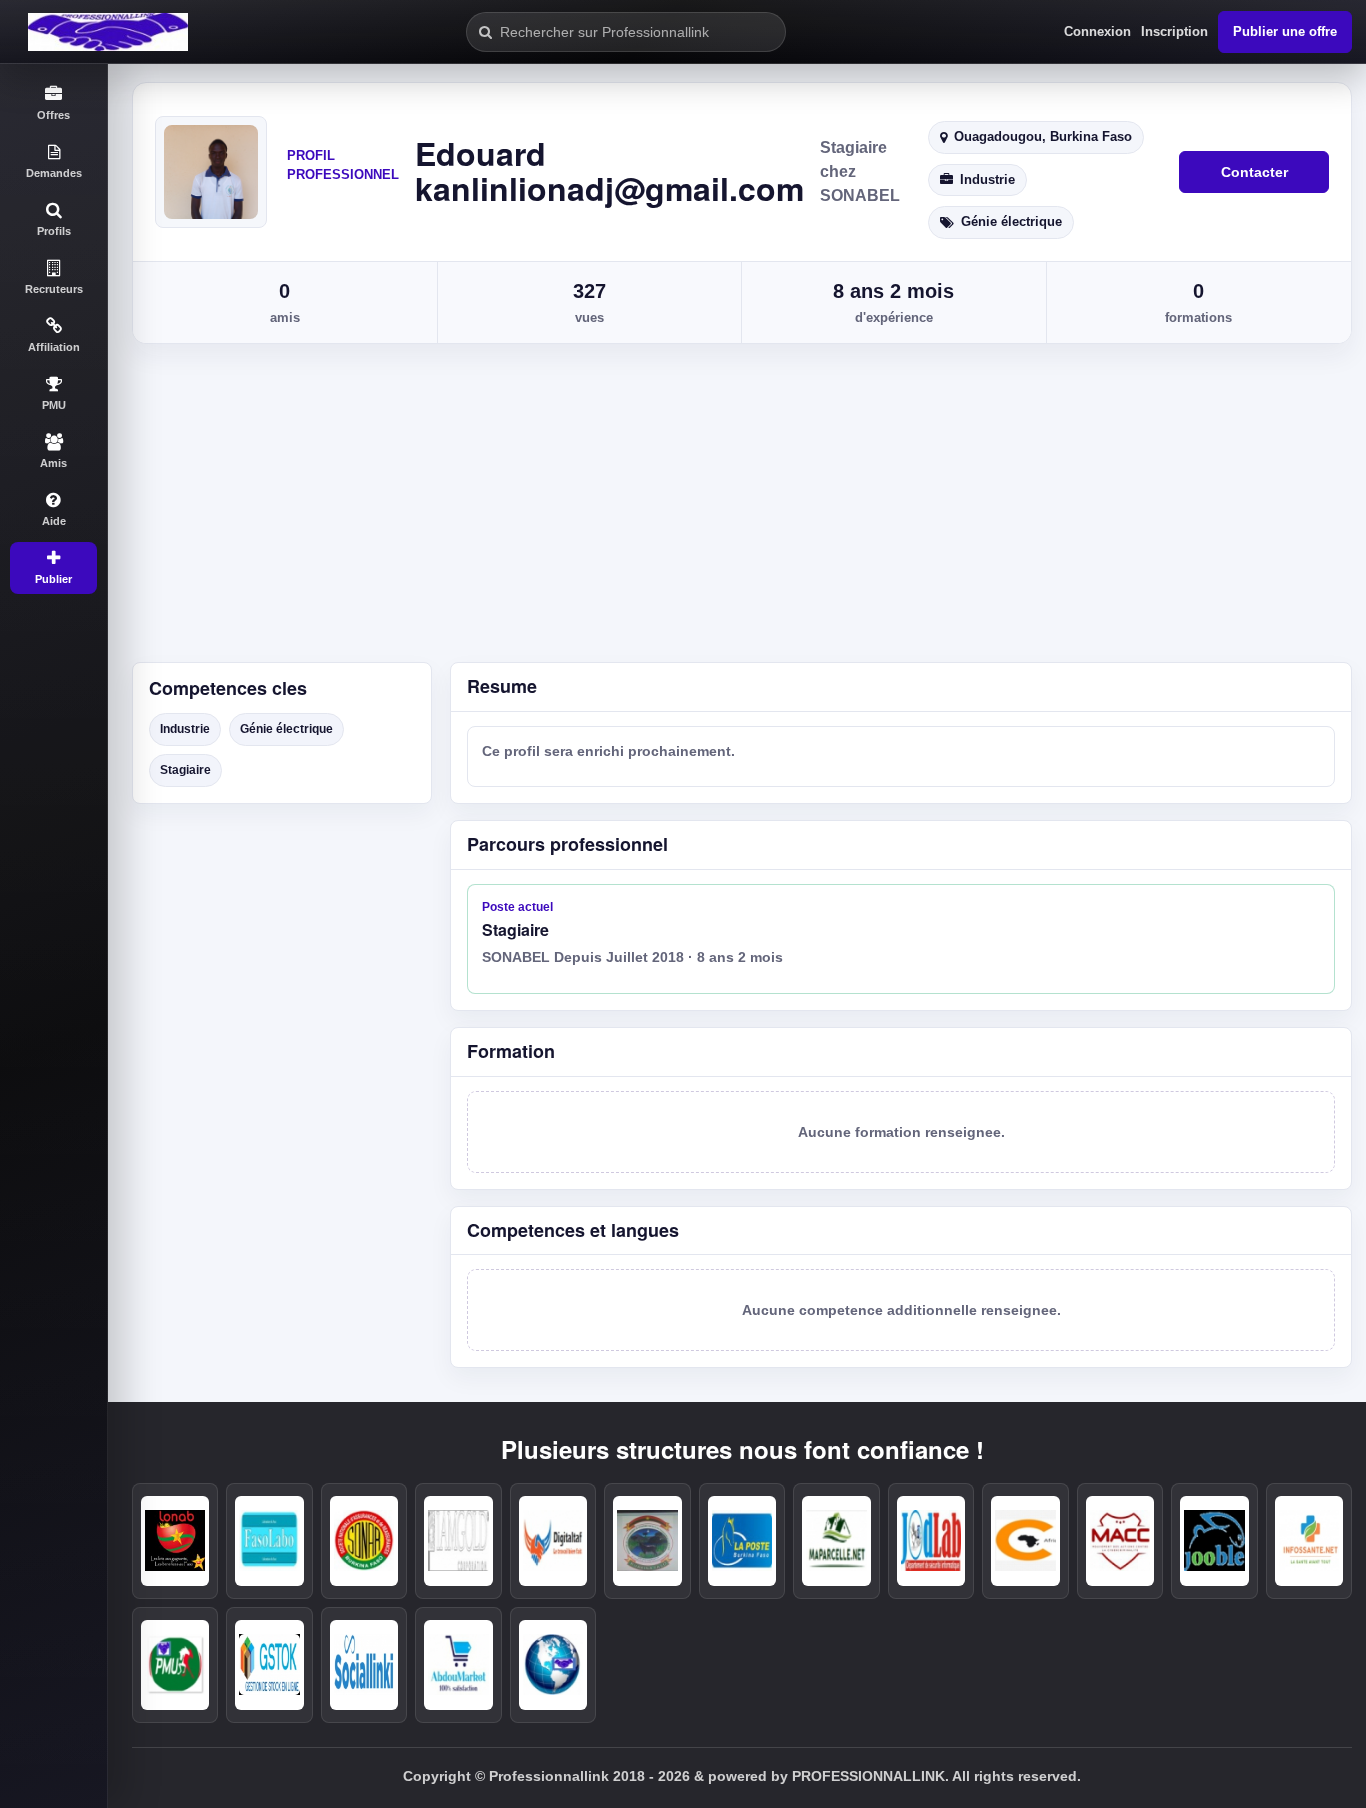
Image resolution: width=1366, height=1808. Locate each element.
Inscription (1174, 31)
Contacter (1254, 172)
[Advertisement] (737, 512)
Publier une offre (1285, 31)
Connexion (1097, 31)
